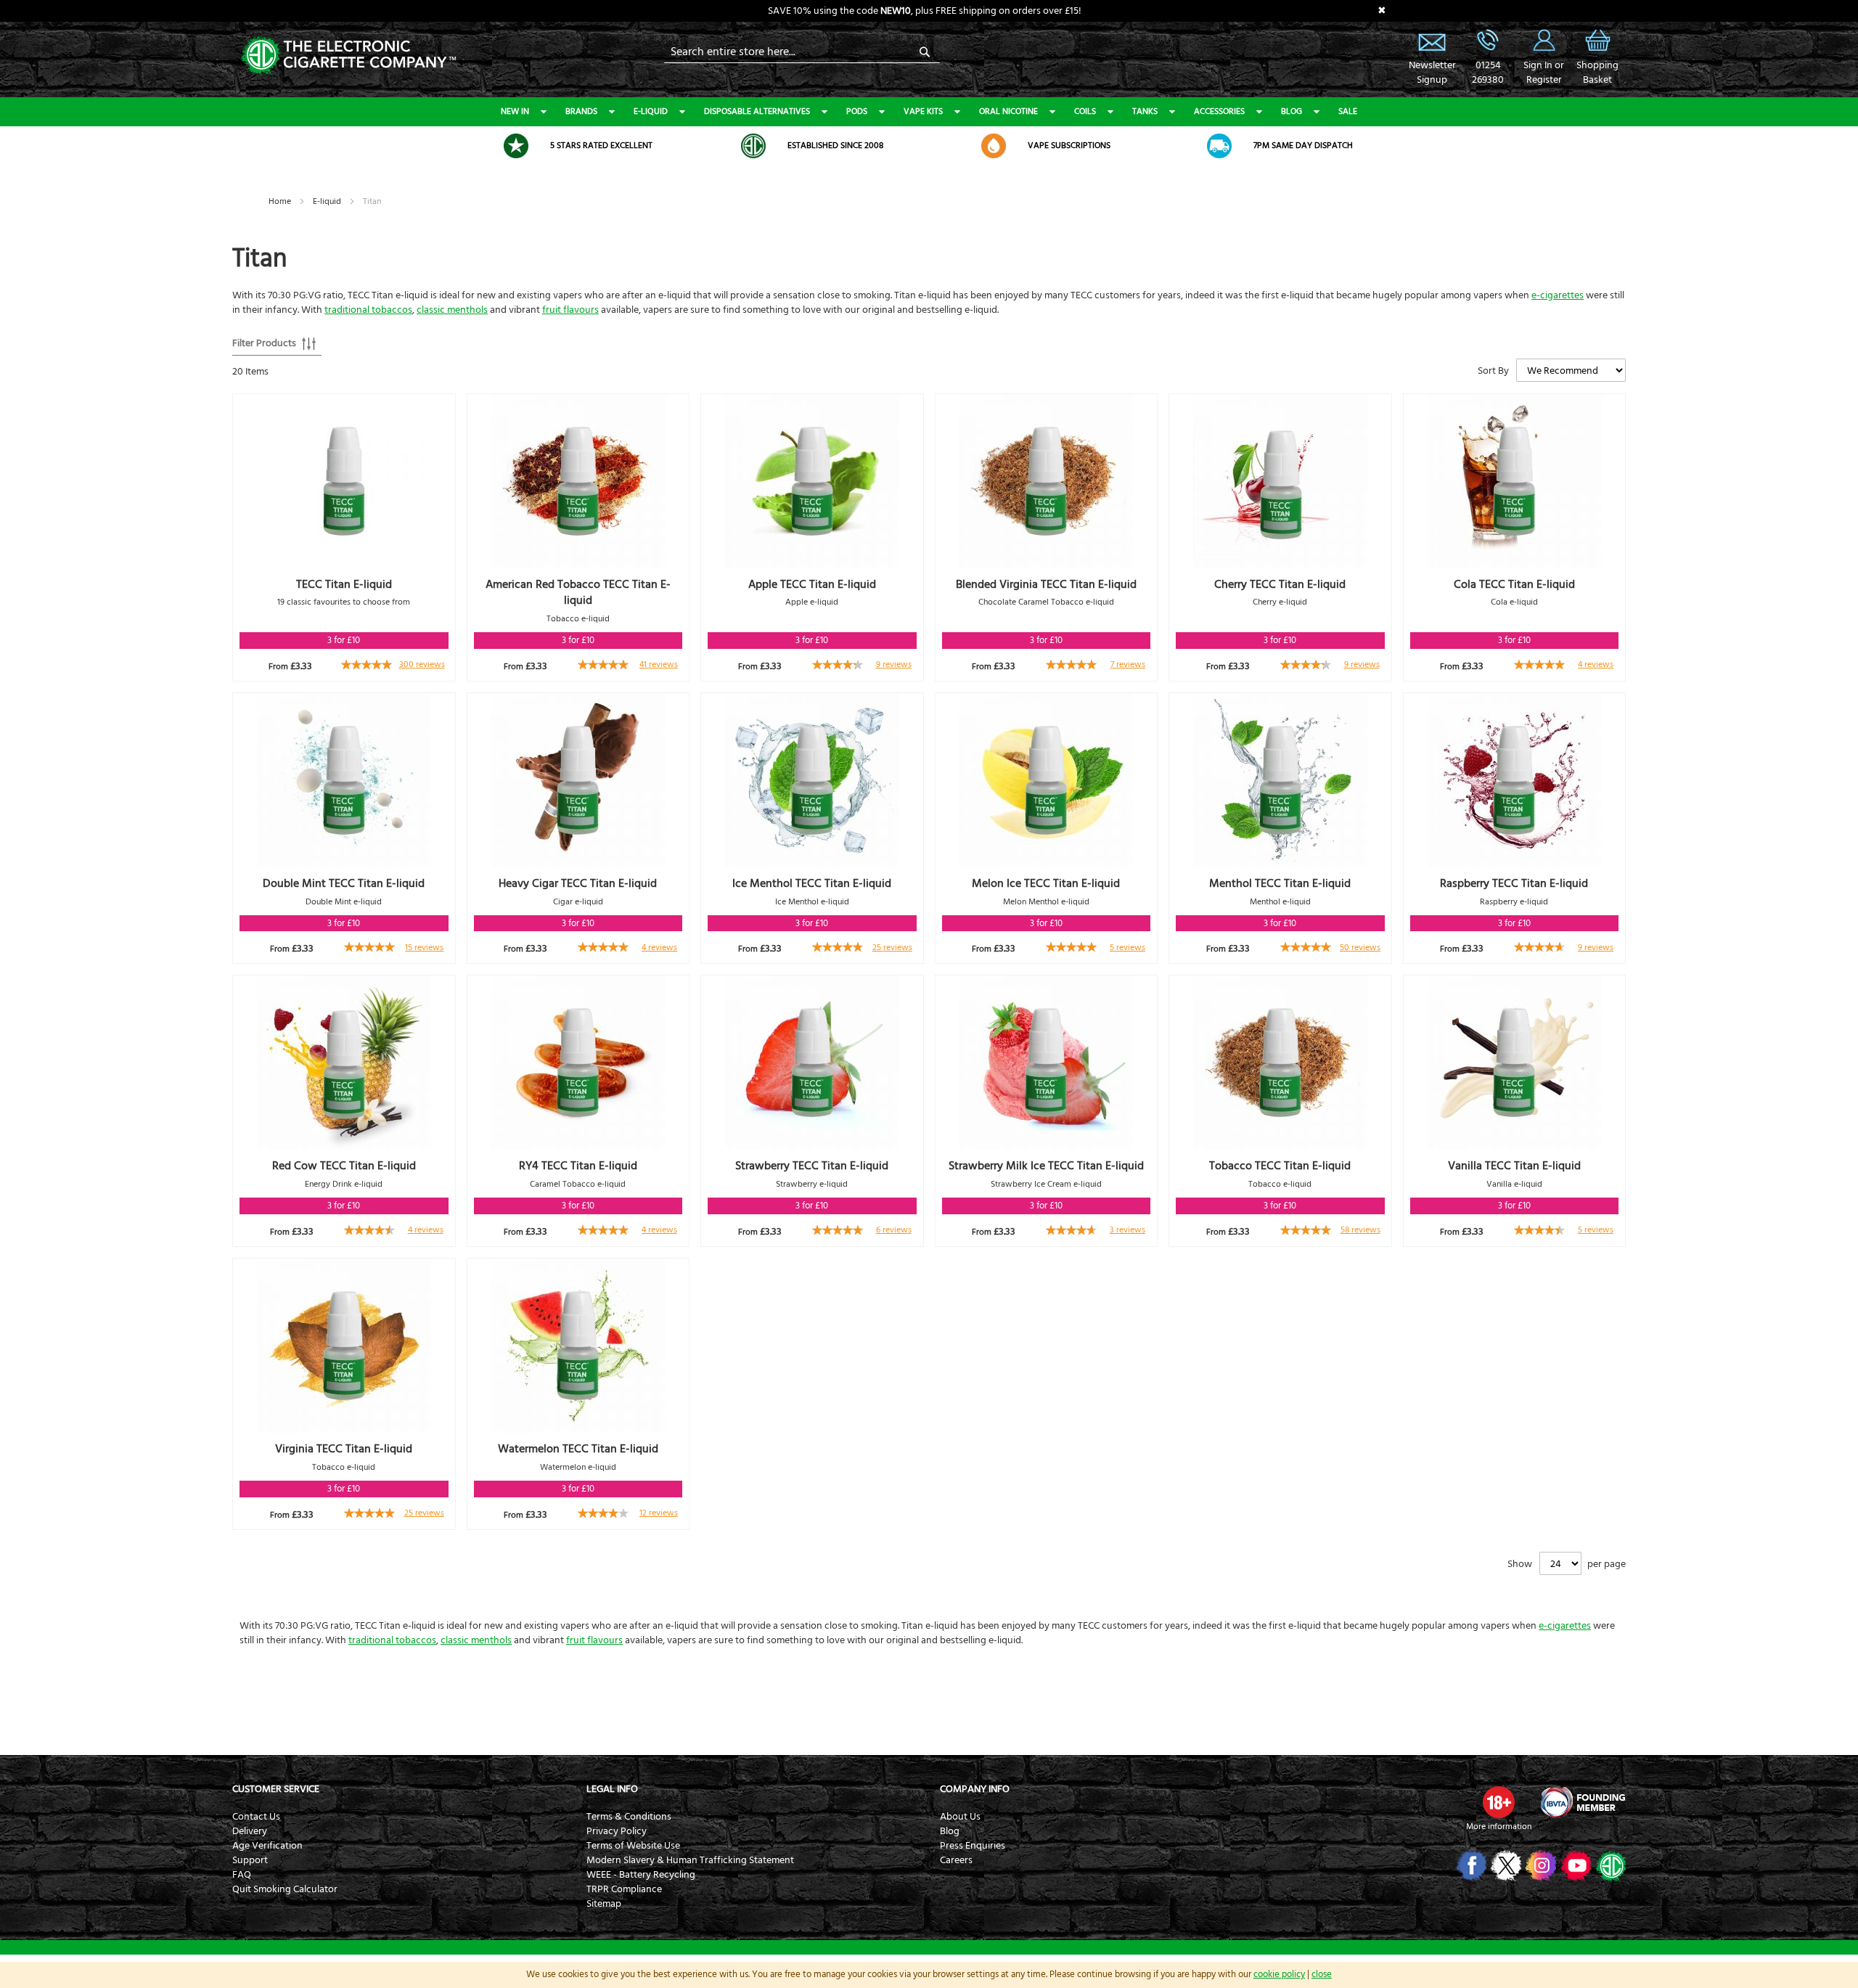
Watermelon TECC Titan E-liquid (578, 1449)
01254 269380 (1488, 40)
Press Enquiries (973, 1846)
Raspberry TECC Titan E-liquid (1514, 883)
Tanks (1145, 111)
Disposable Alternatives (757, 111)
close (1322, 1974)
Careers (956, 1860)
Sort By (1493, 371)
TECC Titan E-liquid (344, 584)
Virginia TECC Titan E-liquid (344, 1449)
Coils (1085, 111)
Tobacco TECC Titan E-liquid (1280, 1166)
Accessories (1219, 111)
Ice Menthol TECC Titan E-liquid (812, 883)
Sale (1348, 111)
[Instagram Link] (1540, 1865)
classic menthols (452, 310)
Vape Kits (923, 111)
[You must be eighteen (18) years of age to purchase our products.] (1499, 1802)
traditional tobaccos (368, 310)
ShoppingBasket (1597, 73)
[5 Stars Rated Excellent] (516, 146)
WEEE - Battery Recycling (641, 1875)
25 (892, 948)
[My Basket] (1597, 51)
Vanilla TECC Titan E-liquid (1514, 1166)
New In (515, 111)
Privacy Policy (617, 1831)
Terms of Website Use (633, 1846)
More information (1499, 1827)
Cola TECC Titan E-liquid (1514, 584)
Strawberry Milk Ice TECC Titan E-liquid (1046, 1166)
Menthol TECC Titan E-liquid (1280, 883)
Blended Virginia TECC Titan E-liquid (1046, 584)
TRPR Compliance (624, 1889)
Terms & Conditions (629, 1817)
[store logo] (348, 54)
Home (281, 201)
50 (1360, 948)
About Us (960, 1817)
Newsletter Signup (1432, 40)
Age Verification (267, 1846)
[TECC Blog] (1609, 1865)
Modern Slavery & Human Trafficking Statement (690, 1860)
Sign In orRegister (1544, 40)
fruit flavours (570, 310)
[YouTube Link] (1575, 1865)
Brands (581, 111)
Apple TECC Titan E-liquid (812, 584)
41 (659, 664)
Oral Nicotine (1008, 111)
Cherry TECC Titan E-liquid (1280, 584)
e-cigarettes (1558, 295)
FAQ (242, 1875)
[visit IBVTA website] (1582, 1802)
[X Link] (1505, 1865)
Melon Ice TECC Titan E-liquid (1046, 883)
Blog (1292, 111)
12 (659, 1513)
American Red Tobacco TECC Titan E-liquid (578, 593)
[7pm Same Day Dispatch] (1219, 146)
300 (422, 664)
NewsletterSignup (1432, 73)
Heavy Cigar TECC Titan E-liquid (578, 883)
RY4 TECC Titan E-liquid (578, 1166)
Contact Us (256, 1817)
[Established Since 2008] (753, 146)
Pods (857, 111)
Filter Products (264, 343)
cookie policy (1279, 1974)
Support (250, 1860)
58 (1360, 1230)
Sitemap (604, 1904)
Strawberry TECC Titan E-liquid (812, 1166)
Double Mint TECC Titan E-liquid (344, 883)
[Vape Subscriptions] (994, 146)
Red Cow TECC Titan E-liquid (344, 1166)
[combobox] (802, 52)
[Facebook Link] (1470, 1865)
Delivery (250, 1831)
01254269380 (1488, 73)
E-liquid (651, 111)
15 (424, 948)
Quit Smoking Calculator (285, 1889)
